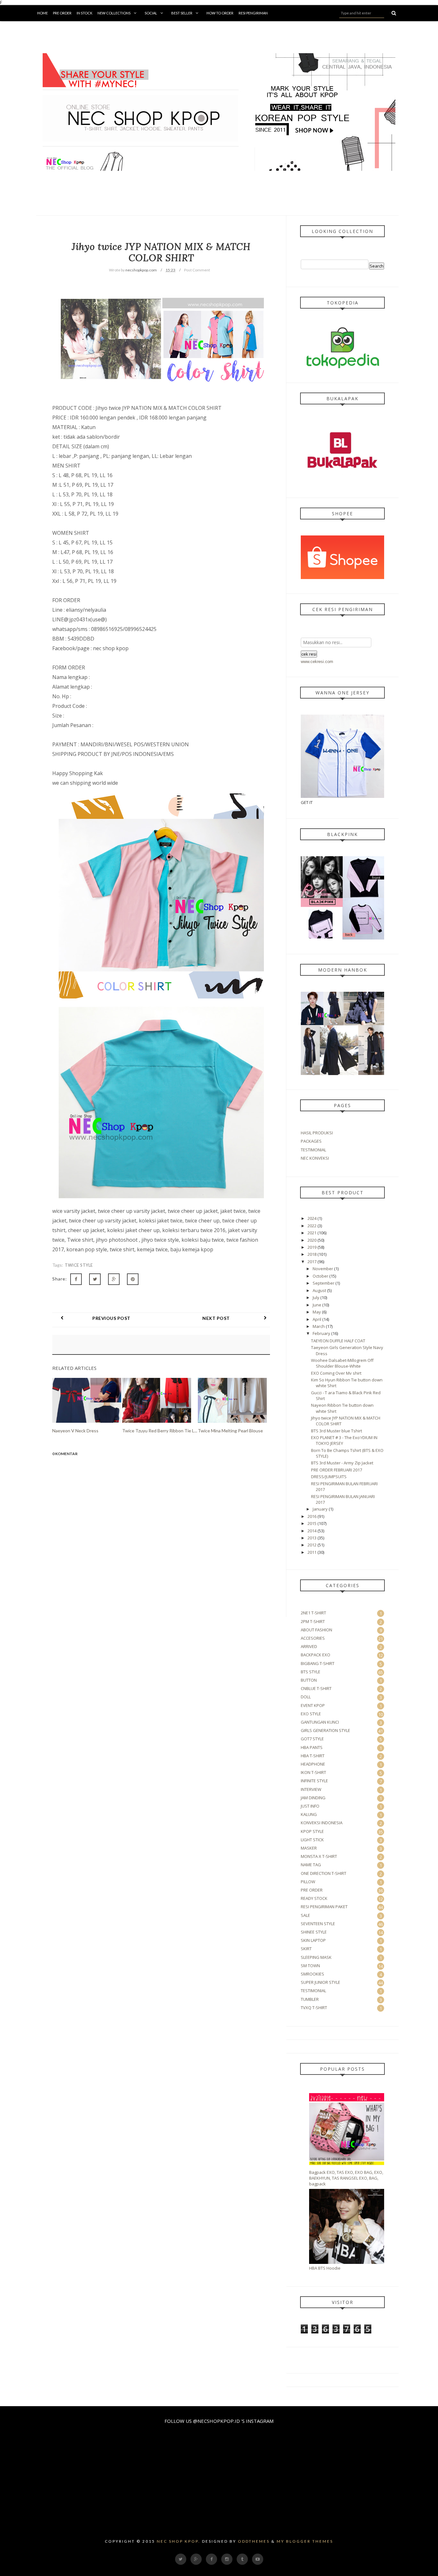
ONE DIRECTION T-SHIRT (324, 1873)
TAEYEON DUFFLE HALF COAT (338, 1341)
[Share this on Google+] (114, 1279)
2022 (312, 1226)
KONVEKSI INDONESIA (322, 1823)
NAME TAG (311, 1865)
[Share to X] (95, 1279)
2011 (312, 1552)
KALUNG (309, 1814)
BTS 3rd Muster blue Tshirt (337, 1431)
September (324, 1283)
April (317, 1319)
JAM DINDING (313, 1798)
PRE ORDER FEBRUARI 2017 (337, 1470)
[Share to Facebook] (76, 1279)
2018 (312, 1254)
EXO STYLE (311, 1714)
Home (42, 13)
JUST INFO (310, 1806)
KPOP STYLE (312, 1831)
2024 (312, 1218)
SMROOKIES (312, 1974)
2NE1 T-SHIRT (313, 1613)
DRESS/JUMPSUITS (329, 1477)
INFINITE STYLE (314, 1781)
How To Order (220, 13)
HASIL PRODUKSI (317, 1133)
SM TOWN (310, 1966)
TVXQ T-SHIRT (314, 2008)
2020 (312, 1240)
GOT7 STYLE (312, 1739)
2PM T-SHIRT (313, 1621)
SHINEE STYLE (314, 1932)
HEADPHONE (313, 1764)
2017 (312, 1262)
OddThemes (254, 2541)
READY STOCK (314, 1898)
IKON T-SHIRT (313, 1772)
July (316, 1297)
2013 (312, 1538)
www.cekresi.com (317, 662)
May (317, 1312)
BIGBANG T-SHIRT (318, 1663)
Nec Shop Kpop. (179, 2541)
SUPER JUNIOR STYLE (320, 1982)
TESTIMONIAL (313, 1150)
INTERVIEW (311, 1789)
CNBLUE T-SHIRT (316, 1688)
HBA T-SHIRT (313, 1756)
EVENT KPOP (313, 1705)
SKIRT (306, 1949)
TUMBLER (310, 1999)
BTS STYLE (311, 1672)
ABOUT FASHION (316, 1630)
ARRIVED (309, 1646)
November (323, 1269)
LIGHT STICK (312, 1840)
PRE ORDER (312, 1890)
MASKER (309, 1848)
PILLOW (308, 1882)
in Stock (84, 13)
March (319, 1326)
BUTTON (309, 1680)
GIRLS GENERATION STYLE (325, 1730)
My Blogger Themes (305, 2541)
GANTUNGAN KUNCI (320, 1722)
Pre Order (62, 13)
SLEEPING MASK (316, 1957)
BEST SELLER (182, 13)
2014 (312, 1531)
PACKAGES (311, 1141)
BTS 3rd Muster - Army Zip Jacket (342, 1463)
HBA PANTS (312, 1747)
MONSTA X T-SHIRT (319, 1856)
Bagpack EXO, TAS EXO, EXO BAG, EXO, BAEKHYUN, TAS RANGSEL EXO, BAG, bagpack (346, 2178)
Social (151, 13)
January (320, 1509)
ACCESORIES (313, 1638)
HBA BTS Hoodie (325, 2268)
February (321, 1333)
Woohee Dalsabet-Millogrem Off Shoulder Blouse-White (342, 1363)
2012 (312, 1545)
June (317, 1305)
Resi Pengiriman (253, 13)
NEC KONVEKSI (315, 1158)
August (319, 1290)
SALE (305, 1915)
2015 (312, 1523)
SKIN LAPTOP (313, 1940)
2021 (312, 1233)
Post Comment (197, 270)
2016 (312, 1516)
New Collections (114, 13)
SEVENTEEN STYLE (318, 1924)
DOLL (306, 1697)
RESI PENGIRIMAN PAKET (324, 1907)
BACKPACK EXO (316, 1655)
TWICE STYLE (79, 1265)
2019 (312, 1247)
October (320, 1276)
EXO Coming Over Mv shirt (336, 1373)
